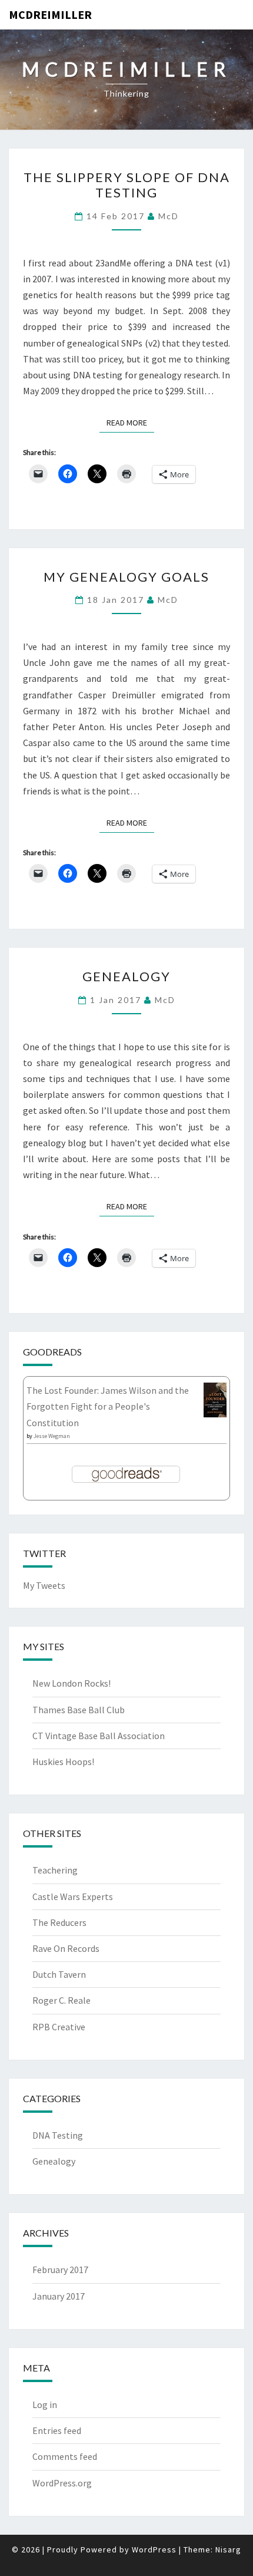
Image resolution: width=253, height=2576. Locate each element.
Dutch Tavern (59, 1974)
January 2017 (59, 2296)
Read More (130, 422)
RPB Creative (59, 2027)
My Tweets (44, 1585)
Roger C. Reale (61, 2000)
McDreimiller (50, 14)
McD (169, 216)
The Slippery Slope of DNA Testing (127, 185)
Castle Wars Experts (73, 1896)
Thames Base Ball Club (79, 1710)
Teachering (55, 1870)
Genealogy (126, 976)
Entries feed (57, 2430)
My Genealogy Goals (126, 577)
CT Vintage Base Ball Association (99, 1736)
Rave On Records (66, 1948)
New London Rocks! (71, 1683)
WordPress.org (62, 2483)
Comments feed (65, 2456)
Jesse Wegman (52, 1436)
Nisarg (228, 2549)
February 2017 (60, 2270)
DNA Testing (58, 2135)
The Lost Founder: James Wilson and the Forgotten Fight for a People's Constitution (108, 1406)
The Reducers (59, 1922)
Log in (45, 2405)
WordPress (154, 2549)
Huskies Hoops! (63, 1762)
